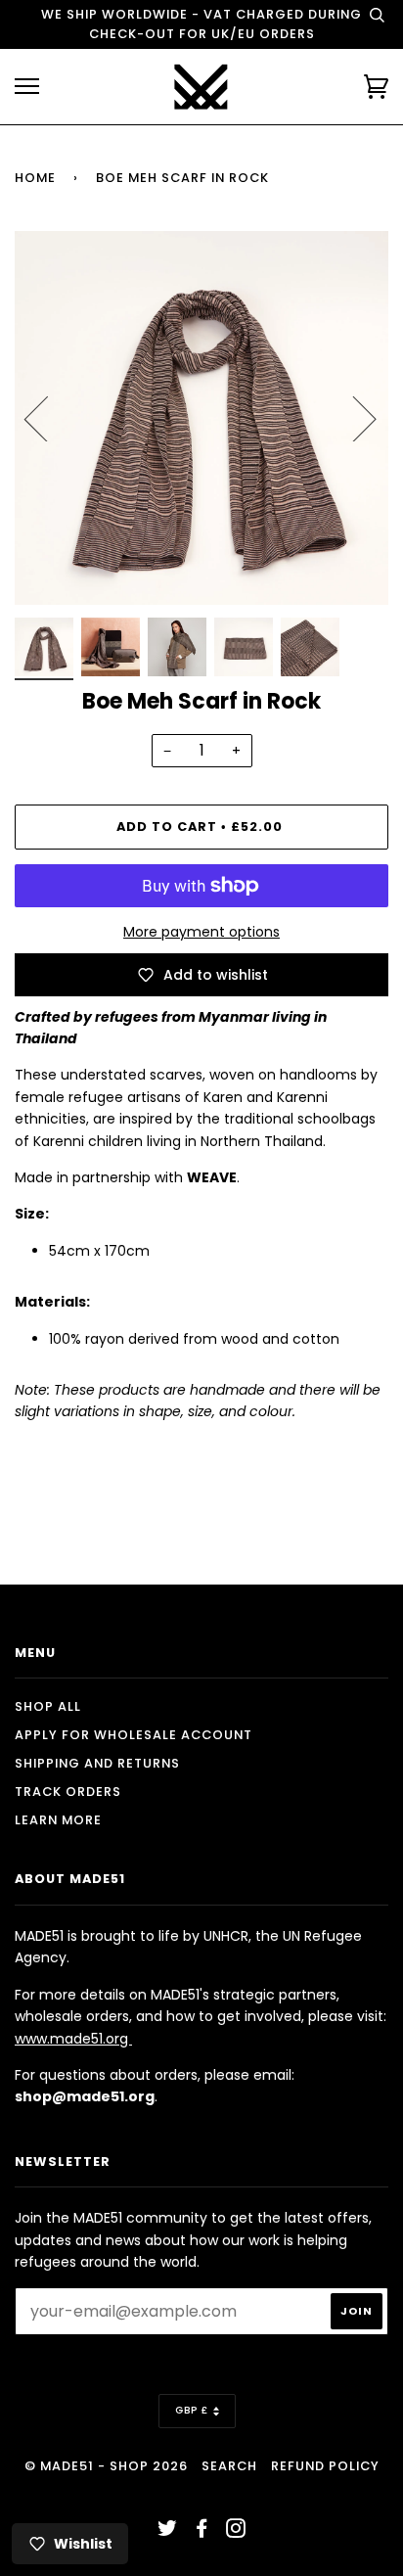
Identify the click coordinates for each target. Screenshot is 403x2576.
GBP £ (192, 2410)
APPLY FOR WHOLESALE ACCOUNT (134, 1735)
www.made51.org (73, 2039)
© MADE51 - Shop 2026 (106, 2466)
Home (35, 178)
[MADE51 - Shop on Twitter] (168, 2531)
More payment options (201, 932)
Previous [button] (48, 418)
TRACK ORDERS (68, 1792)
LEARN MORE (58, 1820)
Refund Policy (325, 2466)
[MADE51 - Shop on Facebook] (202, 2531)
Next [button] (353, 418)
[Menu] (27, 87)
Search (229, 2466)
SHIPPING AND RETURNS (97, 1763)
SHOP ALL (48, 1706)
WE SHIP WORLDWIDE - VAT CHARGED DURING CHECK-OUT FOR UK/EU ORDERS (201, 24)
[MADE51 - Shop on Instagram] (236, 2531)
